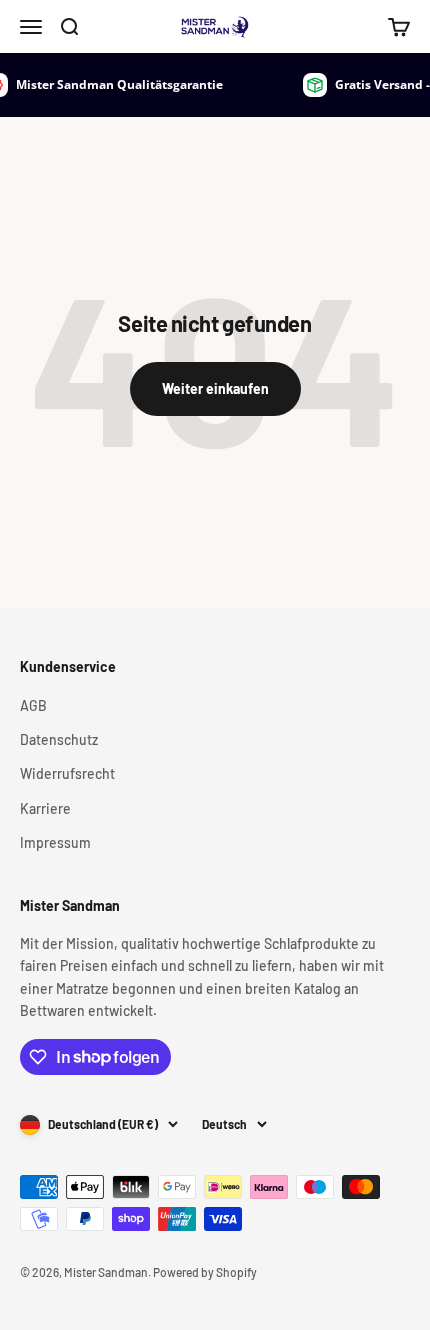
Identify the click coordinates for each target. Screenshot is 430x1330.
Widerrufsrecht (67, 773)
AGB (33, 705)
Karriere (45, 808)
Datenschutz (59, 739)
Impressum (55, 842)
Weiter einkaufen (215, 388)
